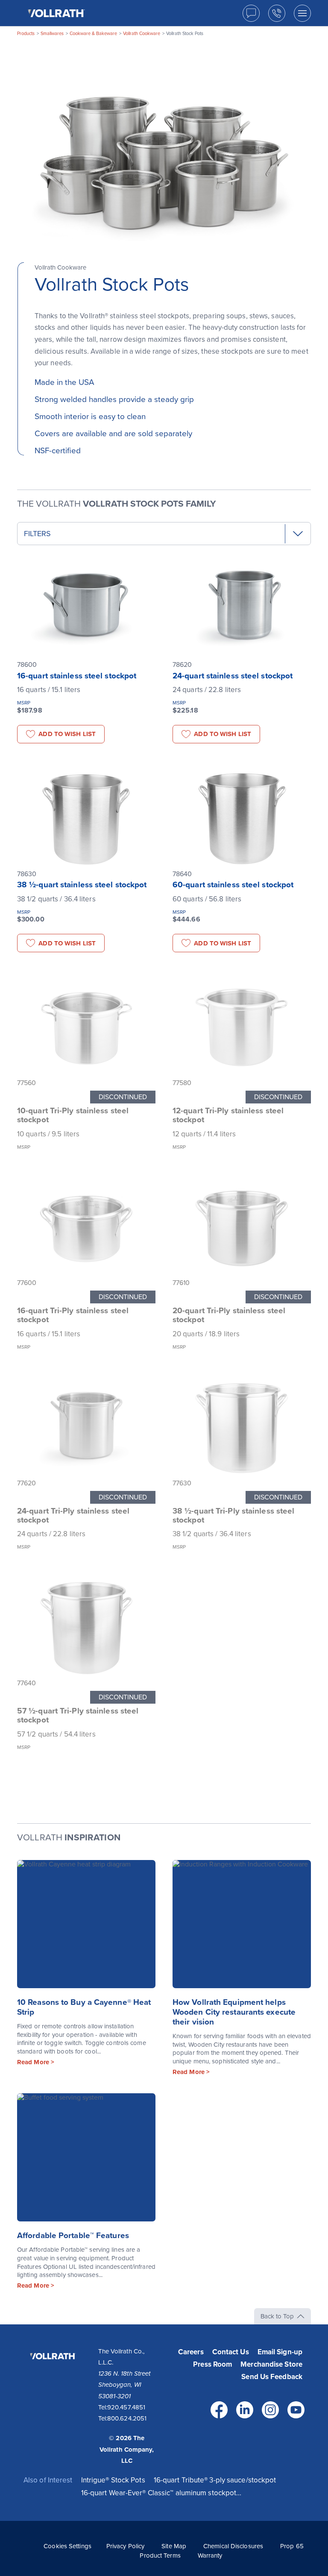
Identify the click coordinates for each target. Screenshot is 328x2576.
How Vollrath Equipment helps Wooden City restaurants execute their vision (234, 2012)
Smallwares (52, 34)
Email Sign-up (280, 2352)
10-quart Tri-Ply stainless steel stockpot (73, 1115)
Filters (37, 534)
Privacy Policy (125, 2546)
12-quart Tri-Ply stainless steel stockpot (228, 1115)
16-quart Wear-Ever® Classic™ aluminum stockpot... (161, 2493)
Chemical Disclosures (233, 2546)
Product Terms (160, 2555)
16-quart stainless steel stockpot (77, 676)
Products (26, 34)
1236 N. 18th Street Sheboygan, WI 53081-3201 (124, 2385)
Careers (191, 2352)
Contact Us (231, 2352)
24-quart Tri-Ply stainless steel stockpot (73, 1515)
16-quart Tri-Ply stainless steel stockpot (73, 1315)
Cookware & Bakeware (93, 34)
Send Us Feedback (272, 2377)
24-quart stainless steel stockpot (233, 676)
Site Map (174, 2546)
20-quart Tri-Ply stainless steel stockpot (229, 1315)
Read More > (36, 2062)
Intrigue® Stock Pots (113, 2480)
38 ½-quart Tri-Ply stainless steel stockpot (233, 1515)
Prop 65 (292, 2546)
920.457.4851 (126, 2407)
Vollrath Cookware (142, 34)
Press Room (212, 2364)
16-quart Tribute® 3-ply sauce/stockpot (215, 2480)
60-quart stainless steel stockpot (233, 885)
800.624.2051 (127, 2418)
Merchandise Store (271, 2364)
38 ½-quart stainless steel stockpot (82, 885)
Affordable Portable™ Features (73, 2236)
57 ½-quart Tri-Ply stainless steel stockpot (78, 1715)
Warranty (210, 2555)
